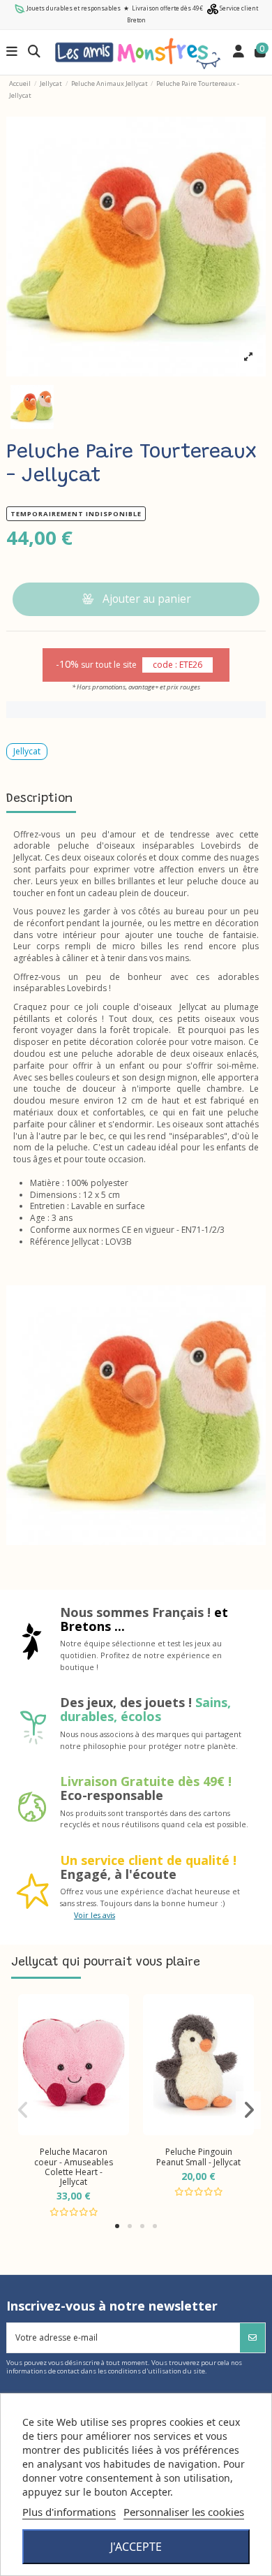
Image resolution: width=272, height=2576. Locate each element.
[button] (117, 2226)
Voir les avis (95, 1915)
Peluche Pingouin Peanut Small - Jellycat (198, 2157)
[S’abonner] (252, 2338)
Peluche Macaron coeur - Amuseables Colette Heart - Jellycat (74, 2167)
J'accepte (136, 2547)
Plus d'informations (69, 2512)
